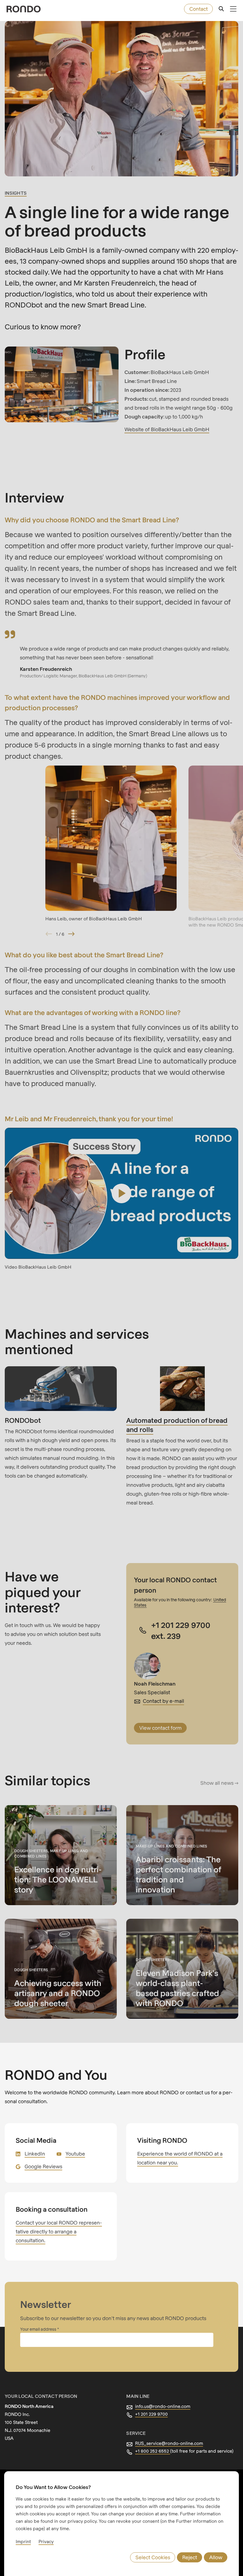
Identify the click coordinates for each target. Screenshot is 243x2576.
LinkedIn (35, 2154)
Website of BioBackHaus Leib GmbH (167, 429)
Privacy (46, 2541)
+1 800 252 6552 (153, 2451)
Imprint (23, 2541)
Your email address (39, 2329)
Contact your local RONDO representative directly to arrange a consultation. (59, 2231)
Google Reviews (43, 2166)
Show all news (217, 1783)
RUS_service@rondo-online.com (169, 2443)
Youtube (75, 2154)
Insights (16, 193)
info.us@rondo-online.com (163, 2406)
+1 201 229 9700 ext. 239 (181, 1630)
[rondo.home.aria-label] (24, 9)
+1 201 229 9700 (151, 2414)
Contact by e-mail (163, 1701)
